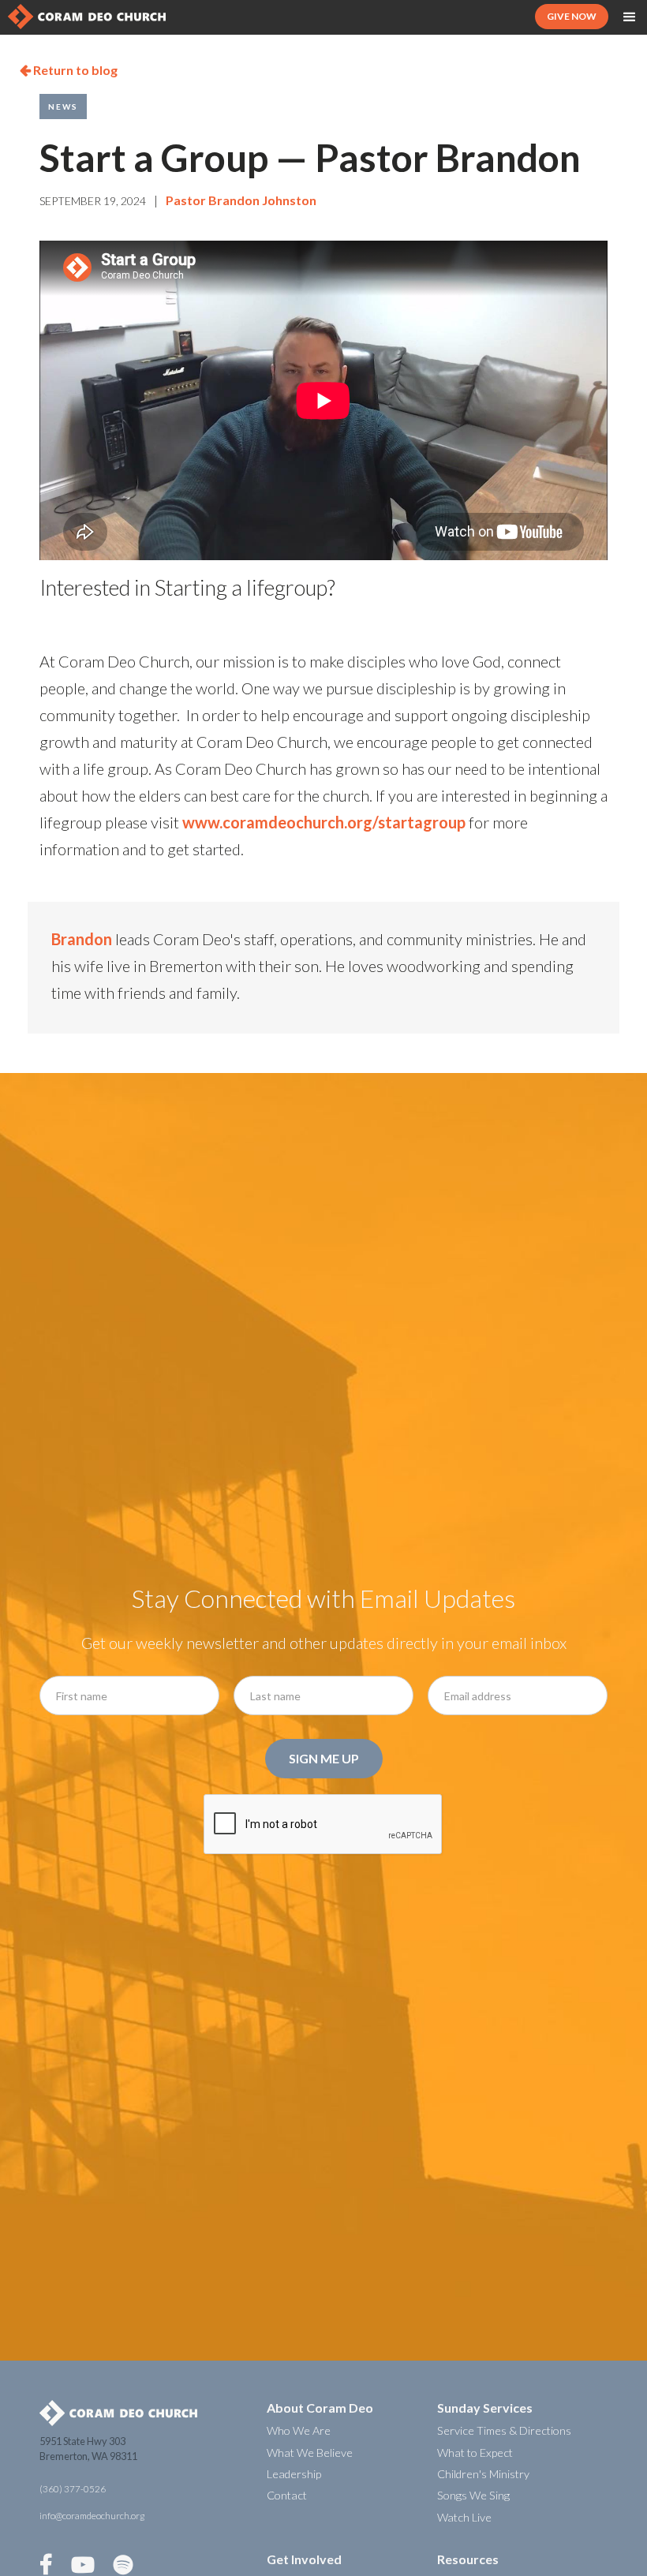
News (63, 107)
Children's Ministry (483, 2474)
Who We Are (299, 2430)
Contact (287, 2495)
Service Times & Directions (504, 2430)
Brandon (82, 939)
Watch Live (464, 2517)
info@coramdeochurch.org (92, 2516)
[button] (630, 17)
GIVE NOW (572, 16)
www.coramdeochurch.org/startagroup (324, 822)
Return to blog (69, 70)
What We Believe (310, 2453)
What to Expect (475, 2453)
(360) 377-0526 (73, 2489)
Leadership (294, 2474)
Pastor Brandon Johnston (241, 200)
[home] (87, 17)
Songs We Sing (473, 2495)
